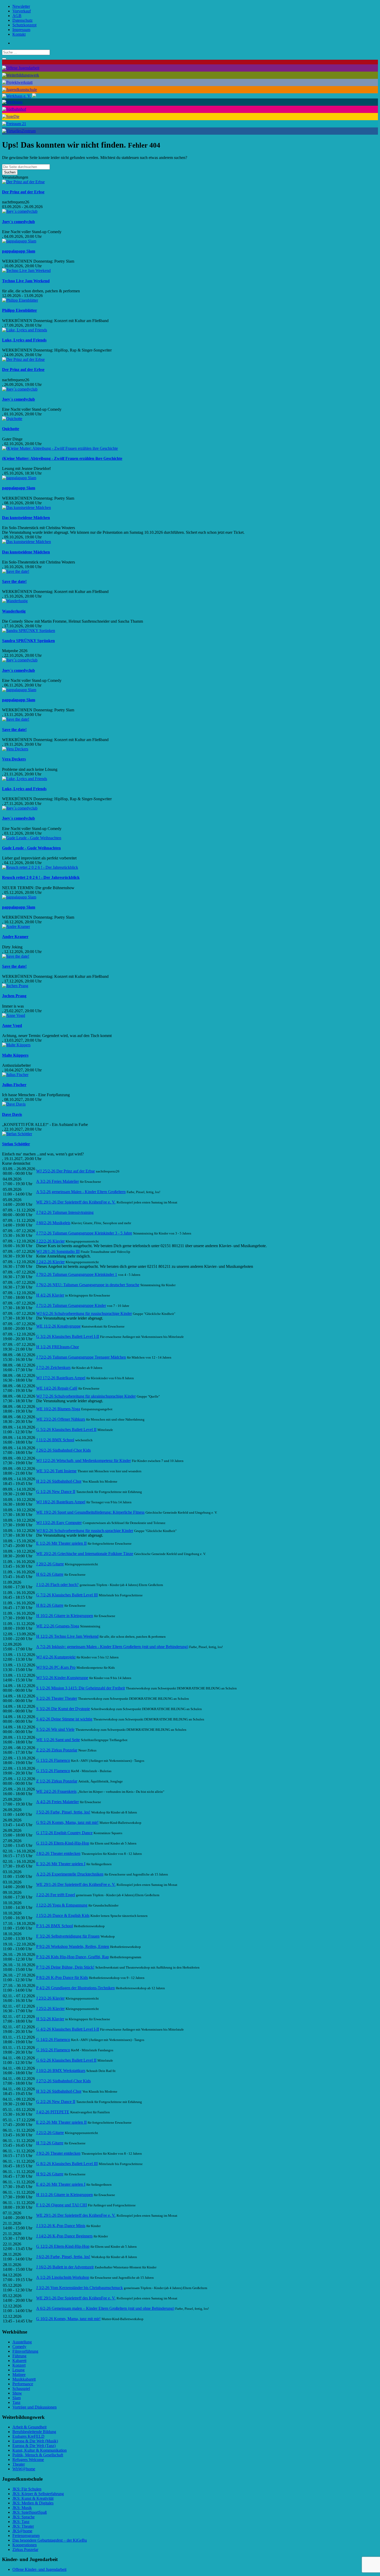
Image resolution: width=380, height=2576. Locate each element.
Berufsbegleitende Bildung (34, 2432)
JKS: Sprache (24, 2517)
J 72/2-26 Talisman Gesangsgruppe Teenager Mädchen (81, 1357)
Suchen (10, 172)
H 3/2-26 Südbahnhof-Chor (59, 2091)
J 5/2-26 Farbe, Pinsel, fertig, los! (63, 1812)
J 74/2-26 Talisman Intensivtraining (65, 1212)
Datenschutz (22, 20)
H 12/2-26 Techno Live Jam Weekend (67, 1636)
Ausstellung (22, 2342)
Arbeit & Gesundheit (29, 2427)
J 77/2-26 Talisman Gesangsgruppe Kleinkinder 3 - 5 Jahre (84, 1233)
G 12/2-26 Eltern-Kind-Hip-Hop (63, 2246)
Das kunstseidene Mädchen (26, 518)
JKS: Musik (22, 2508)
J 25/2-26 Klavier (50, 2009)
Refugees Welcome (28, 2460)
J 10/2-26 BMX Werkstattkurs (61, 2071)
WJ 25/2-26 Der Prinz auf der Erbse (66, 1171)
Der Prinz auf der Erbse (23, 192)
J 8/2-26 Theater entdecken (58, 1853)
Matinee (19, 2375)
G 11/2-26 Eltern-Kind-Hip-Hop (63, 1843)
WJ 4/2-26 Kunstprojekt (56, 1657)
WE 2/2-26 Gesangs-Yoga (58, 1626)
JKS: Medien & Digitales (33, 2503)
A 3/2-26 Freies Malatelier (58, 1181)
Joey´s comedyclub (18, 222)
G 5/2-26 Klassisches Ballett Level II (66, 1430)
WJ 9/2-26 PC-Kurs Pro (56, 1667)
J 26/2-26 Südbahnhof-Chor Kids (63, 1450)
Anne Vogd (12, 1026)
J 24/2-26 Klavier (50, 1262)
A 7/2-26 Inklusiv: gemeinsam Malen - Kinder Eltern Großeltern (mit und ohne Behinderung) (112, 1647)
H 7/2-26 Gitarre (50, 2143)
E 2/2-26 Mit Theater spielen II (61, 2122)
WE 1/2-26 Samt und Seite (58, 1740)
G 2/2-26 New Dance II (56, 2102)
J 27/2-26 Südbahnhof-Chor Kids (63, 2081)
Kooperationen (25, 2545)
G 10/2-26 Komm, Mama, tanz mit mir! (68, 2319)
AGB (17, 16)
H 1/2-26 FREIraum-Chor (58, 1347)
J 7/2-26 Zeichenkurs (53, 1367)
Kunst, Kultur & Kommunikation (40, 2450)
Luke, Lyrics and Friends (24, 340)
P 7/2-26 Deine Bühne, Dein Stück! (65, 1967)
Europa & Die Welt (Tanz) (34, 2446)
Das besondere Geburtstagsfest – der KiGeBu (50, 2540)
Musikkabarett (24, 2379)
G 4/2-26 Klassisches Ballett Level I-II (68, 2029)
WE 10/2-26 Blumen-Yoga (58, 1409)
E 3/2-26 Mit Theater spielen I (61, 1864)
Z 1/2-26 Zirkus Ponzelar (57, 1781)
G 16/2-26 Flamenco (53, 2050)
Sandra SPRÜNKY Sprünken (28, 641)
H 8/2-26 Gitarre (50, 1605)
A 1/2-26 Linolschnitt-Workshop (63, 2277)
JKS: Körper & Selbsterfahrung (38, 2494)
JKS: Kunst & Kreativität (33, 2498)
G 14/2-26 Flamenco (53, 2040)
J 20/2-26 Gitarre (50, 1564)
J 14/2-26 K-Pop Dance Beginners (64, 2236)
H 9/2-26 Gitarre (50, 2174)
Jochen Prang (14, 996)
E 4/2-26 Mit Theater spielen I (61, 2184)
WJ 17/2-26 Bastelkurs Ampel (61, 1378)
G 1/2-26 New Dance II (56, 1492)
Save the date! (14, 581)
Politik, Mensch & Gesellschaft (38, 2455)
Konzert (19, 2365)
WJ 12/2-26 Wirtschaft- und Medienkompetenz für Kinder (83, 1461)
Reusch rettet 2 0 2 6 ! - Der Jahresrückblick (41, 877)
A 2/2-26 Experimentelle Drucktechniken (70, 1874)
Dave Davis (12, 1114)
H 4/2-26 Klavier (50, 1295)
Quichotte (11, 429)
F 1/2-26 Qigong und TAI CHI (62, 2205)
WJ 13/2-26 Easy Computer (59, 1523)
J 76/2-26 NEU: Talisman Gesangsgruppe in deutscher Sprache (88, 1285)
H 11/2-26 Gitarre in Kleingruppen (64, 2195)
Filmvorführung (25, 2351)
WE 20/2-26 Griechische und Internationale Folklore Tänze (85, 1554)
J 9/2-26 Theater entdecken (58, 2153)
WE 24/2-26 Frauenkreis (56, 1791)
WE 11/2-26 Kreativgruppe (58, 1326)
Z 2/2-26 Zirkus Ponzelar (57, 1750)
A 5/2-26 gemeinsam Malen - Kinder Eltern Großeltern (81, 1192)
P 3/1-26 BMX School (55, 1926)
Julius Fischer (14, 1085)
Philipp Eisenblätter (20, 310)
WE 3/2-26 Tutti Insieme (56, 1471)
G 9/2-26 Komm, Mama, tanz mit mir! (67, 1822)
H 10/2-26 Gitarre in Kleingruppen (65, 1616)
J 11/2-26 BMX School (55, 1440)
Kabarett (19, 2361)
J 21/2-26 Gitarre (50, 2133)
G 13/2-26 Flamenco (53, 1760)
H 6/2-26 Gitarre (50, 1574)
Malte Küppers (15, 1055)
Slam (17, 2398)
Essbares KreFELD (28, 2436)
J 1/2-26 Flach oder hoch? (57, 1585)
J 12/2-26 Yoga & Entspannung (62, 1905)
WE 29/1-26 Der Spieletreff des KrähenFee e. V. (76, 1202)
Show (17, 2393)
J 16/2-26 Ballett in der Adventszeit (65, 2267)
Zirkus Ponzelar (25, 2550)
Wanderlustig (14, 611)
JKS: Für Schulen (27, 2489)
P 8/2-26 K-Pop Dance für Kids (62, 1977)
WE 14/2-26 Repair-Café (57, 1388)
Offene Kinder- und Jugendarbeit (39, 2569)
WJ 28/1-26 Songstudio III (58, 1251)
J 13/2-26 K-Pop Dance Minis (61, 2226)
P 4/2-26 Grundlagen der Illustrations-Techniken (75, 1988)
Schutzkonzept (24, 25)
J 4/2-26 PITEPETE (53, 2112)
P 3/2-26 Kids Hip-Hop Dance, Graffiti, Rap (73, 1957)
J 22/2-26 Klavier (50, 1241)
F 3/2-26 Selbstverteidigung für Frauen (68, 1936)
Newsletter (21, 6)
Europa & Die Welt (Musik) (35, 2441)
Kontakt (19, 34)
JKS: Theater (23, 2526)
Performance (23, 2384)
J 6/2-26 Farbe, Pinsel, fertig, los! (63, 2257)
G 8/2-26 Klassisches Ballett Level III (67, 2164)
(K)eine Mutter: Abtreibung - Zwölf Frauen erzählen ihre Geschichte (62, 458)
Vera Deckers (14, 759)
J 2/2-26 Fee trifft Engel (56, 1895)
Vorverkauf (22, 11)
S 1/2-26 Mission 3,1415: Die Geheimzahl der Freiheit (81, 1688)
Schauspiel (21, 2388)
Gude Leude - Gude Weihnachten (31, 848)
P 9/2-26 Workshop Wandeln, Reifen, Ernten (73, 1946)
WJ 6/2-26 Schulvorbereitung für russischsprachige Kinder (84, 1313)
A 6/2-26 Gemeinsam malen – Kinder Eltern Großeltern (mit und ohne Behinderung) (105, 2308)
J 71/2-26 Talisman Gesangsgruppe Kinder (71, 1305)
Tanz (16, 2402)
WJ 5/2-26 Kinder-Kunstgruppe (62, 1678)
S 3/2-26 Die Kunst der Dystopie (63, 1709)
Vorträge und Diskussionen (35, 2407)
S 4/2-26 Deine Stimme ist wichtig (64, 1719)
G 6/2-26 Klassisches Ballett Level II (66, 2060)
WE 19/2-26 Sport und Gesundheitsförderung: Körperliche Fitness (90, 1512)
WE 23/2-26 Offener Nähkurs (61, 1419)
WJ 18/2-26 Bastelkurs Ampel (61, 1502)
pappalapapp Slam (19, 251)
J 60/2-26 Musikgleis (53, 1223)
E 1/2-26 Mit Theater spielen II (61, 1543)
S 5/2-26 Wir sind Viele (55, 1729)
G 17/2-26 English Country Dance (64, 1833)
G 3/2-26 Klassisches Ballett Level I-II (68, 1336)
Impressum (21, 30)
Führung (19, 2356)
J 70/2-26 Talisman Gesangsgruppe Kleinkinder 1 (77, 1274)
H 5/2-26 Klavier (50, 2019)
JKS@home (22, 2531)
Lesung (18, 2370)
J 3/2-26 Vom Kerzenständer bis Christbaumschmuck (79, 2288)
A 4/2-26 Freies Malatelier (58, 1802)
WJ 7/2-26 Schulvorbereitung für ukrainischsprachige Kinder (86, 1396)
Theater (19, 2464)
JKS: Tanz (21, 2522)
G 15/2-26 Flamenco (53, 1771)
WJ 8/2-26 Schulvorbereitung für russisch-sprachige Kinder (85, 1531)
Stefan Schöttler (16, 1144)
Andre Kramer (15, 937)
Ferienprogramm (26, 2536)
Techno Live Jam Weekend (26, 281)
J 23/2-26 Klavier (50, 1998)
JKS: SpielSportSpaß (30, 2512)
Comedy (19, 2347)
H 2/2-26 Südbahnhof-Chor (59, 1481)
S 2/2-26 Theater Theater (57, 1698)
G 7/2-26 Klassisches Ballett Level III (67, 1595)
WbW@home (24, 2469)
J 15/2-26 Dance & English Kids (63, 1915)
